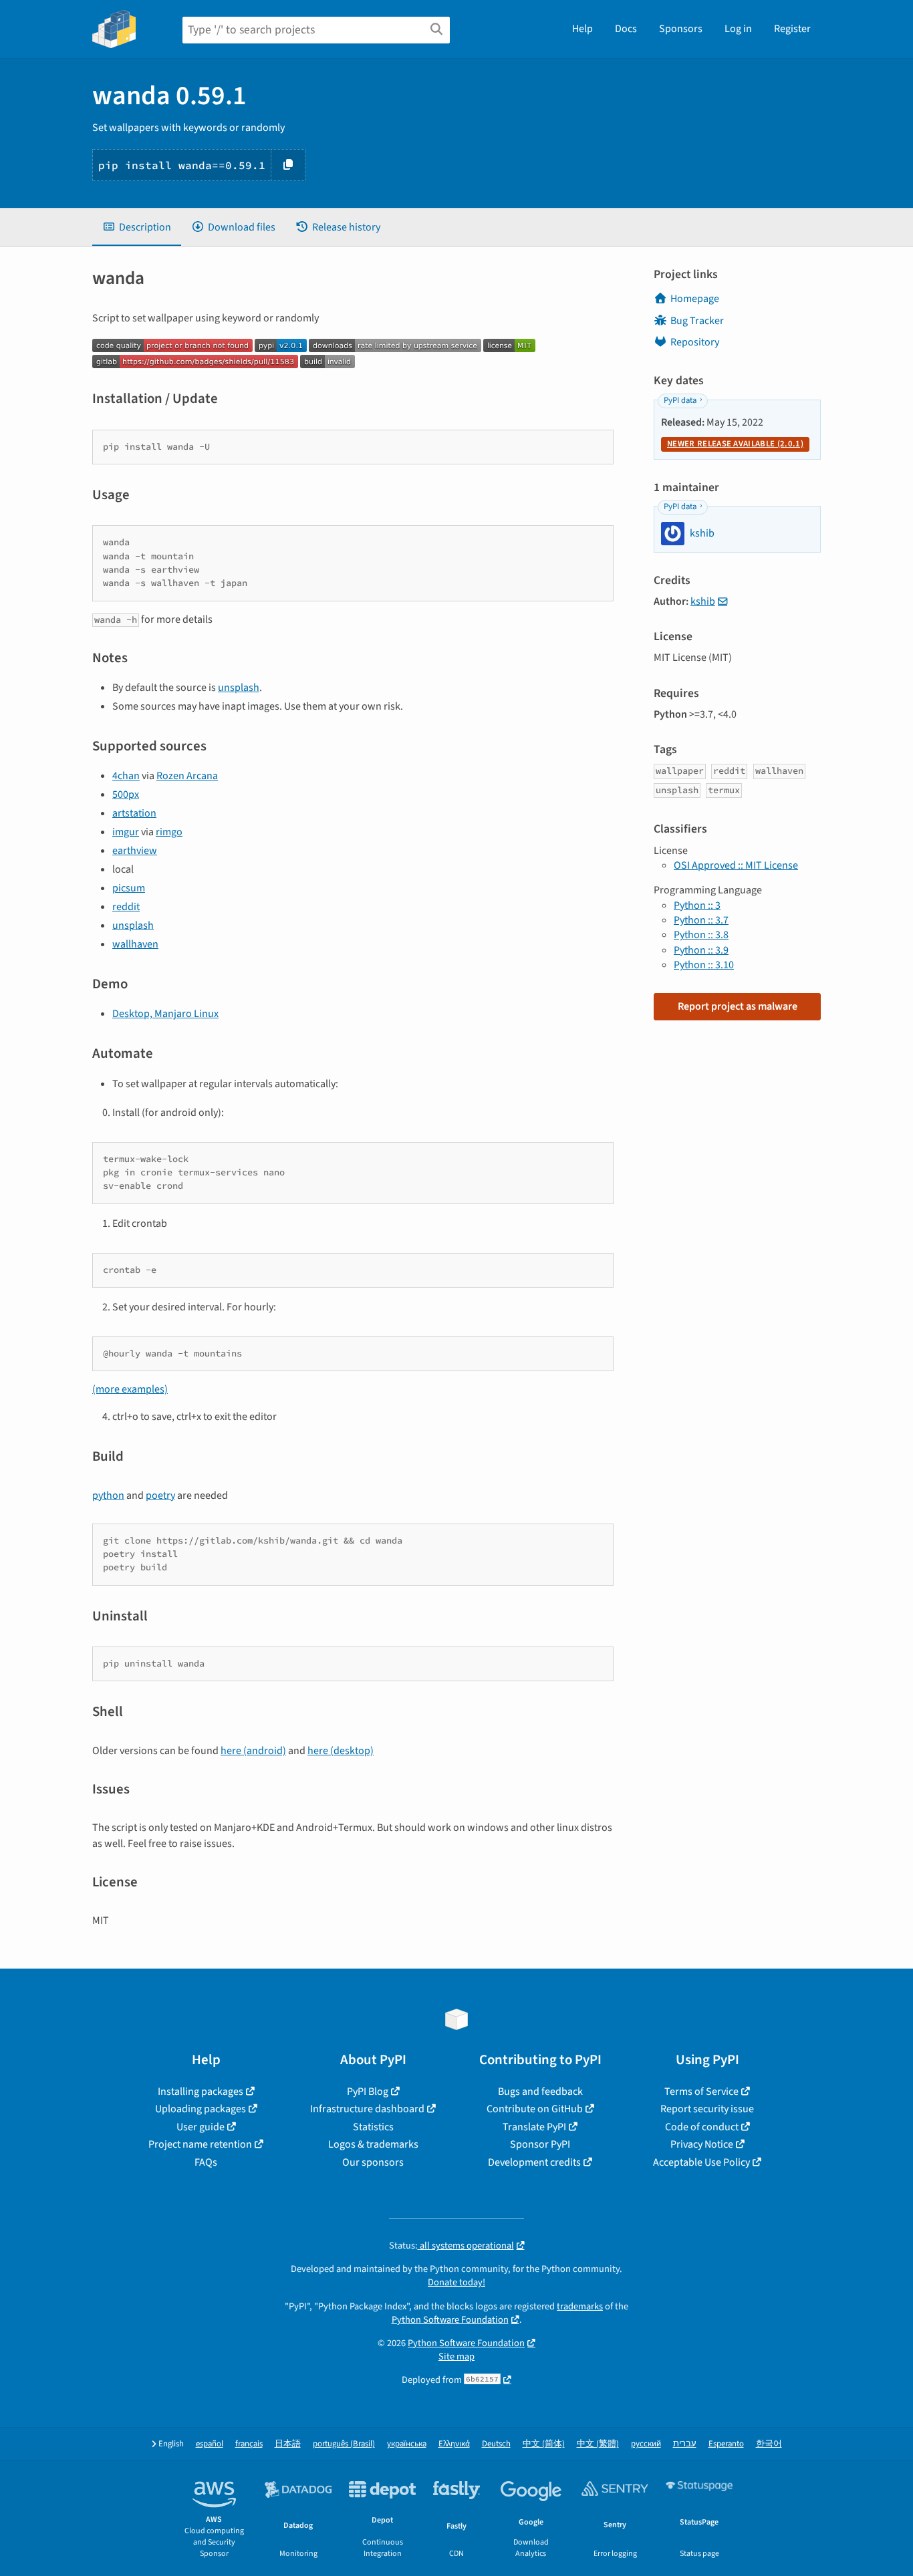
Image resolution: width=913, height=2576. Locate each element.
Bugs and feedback (540, 2092)
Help (582, 29)
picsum (129, 888)
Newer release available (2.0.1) (735, 444)
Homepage (695, 299)
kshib (703, 601)
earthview (135, 851)
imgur (126, 832)
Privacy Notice (702, 2144)
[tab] (137, 227)
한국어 (769, 2444)
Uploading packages (201, 2109)
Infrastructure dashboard (367, 2109)
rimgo (169, 832)
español (210, 2444)
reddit (126, 907)
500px (126, 795)
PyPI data (680, 400)
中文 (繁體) (598, 2444)
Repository (695, 342)
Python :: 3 (697, 905)
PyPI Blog (368, 2092)
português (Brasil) (344, 2444)
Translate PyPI (534, 2127)
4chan (126, 776)
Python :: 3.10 (704, 965)
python (108, 1495)
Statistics (373, 2127)
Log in (738, 29)
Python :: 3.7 (701, 920)
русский (646, 2444)
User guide (201, 2127)
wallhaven (135, 944)
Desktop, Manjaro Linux (165, 1014)
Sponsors (681, 29)
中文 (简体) (544, 2444)
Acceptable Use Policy (701, 2162)
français (249, 2444)
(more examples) (130, 1389)
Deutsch (496, 2444)
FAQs (206, 2162)
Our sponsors (373, 2162)
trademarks (580, 2306)
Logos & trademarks (373, 2144)
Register (792, 29)
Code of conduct (702, 2127)
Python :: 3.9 (701, 950)
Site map (456, 2356)
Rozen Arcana (187, 776)
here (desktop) (341, 1751)
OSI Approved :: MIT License (736, 865)
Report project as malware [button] (738, 1006)
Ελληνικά (454, 2444)
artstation (134, 813)
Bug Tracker (697, 321)
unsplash (239, 688)
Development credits (534, 2162)
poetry (160, 1495)
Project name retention (200, 2144)
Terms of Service (701, 2092)
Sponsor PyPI (540, 2144)
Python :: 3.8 (701, 935)
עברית (685, 2444)
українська (407, 2444)
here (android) (253, 1751)
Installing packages (201, 2092)
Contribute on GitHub (535, 2109)
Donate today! (456, 2282)
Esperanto (726, 2444)
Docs (626, 29)
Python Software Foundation (450, 2320)
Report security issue (707, 2109)
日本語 (288, 2444)
